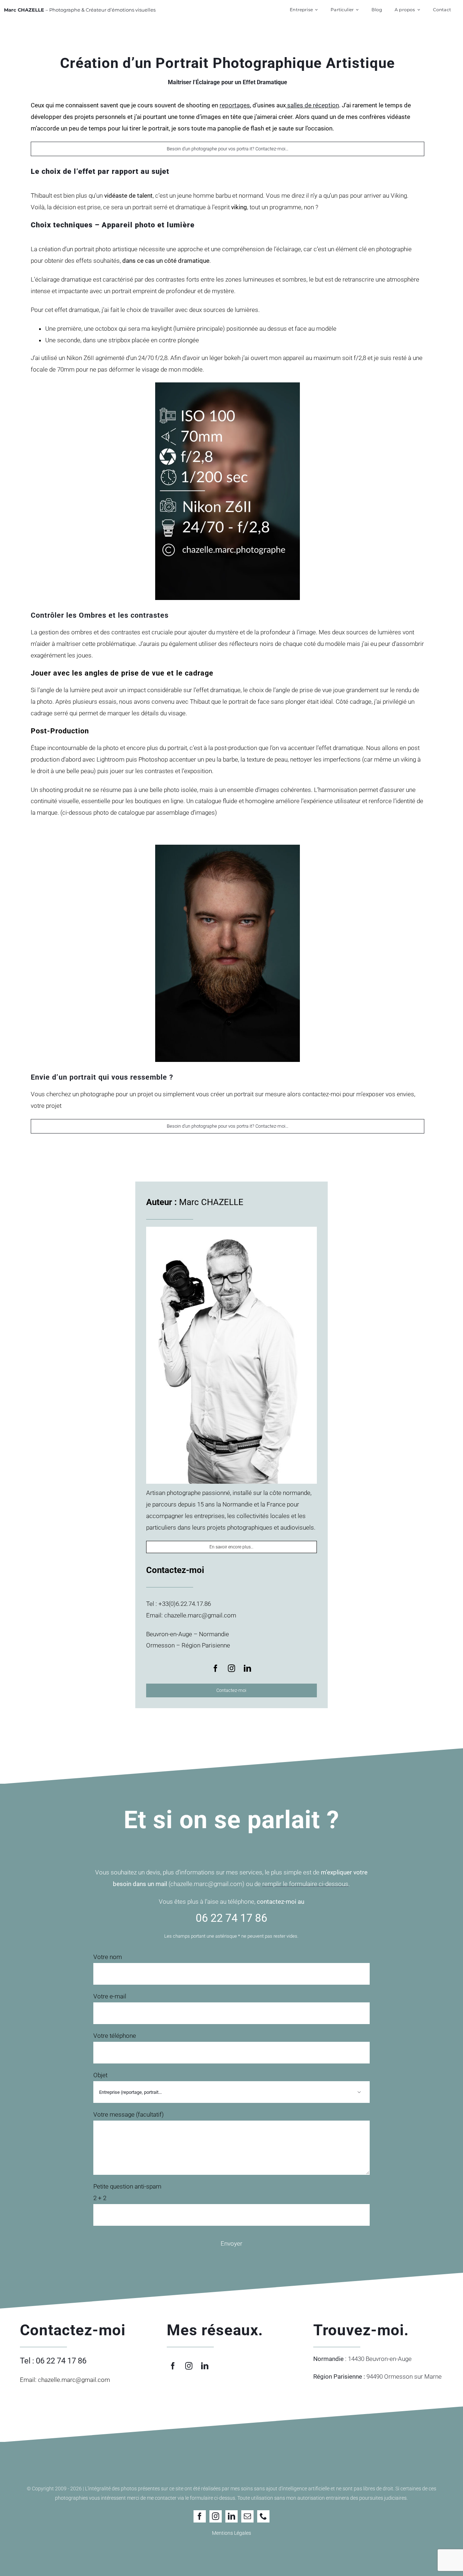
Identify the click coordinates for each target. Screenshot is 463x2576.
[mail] (247, 2516)
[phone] (263, 2516)
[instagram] (231, 1668)
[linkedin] (247, 1668)
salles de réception (312, 105)
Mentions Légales (231, 2533)
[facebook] (216, 1668)
